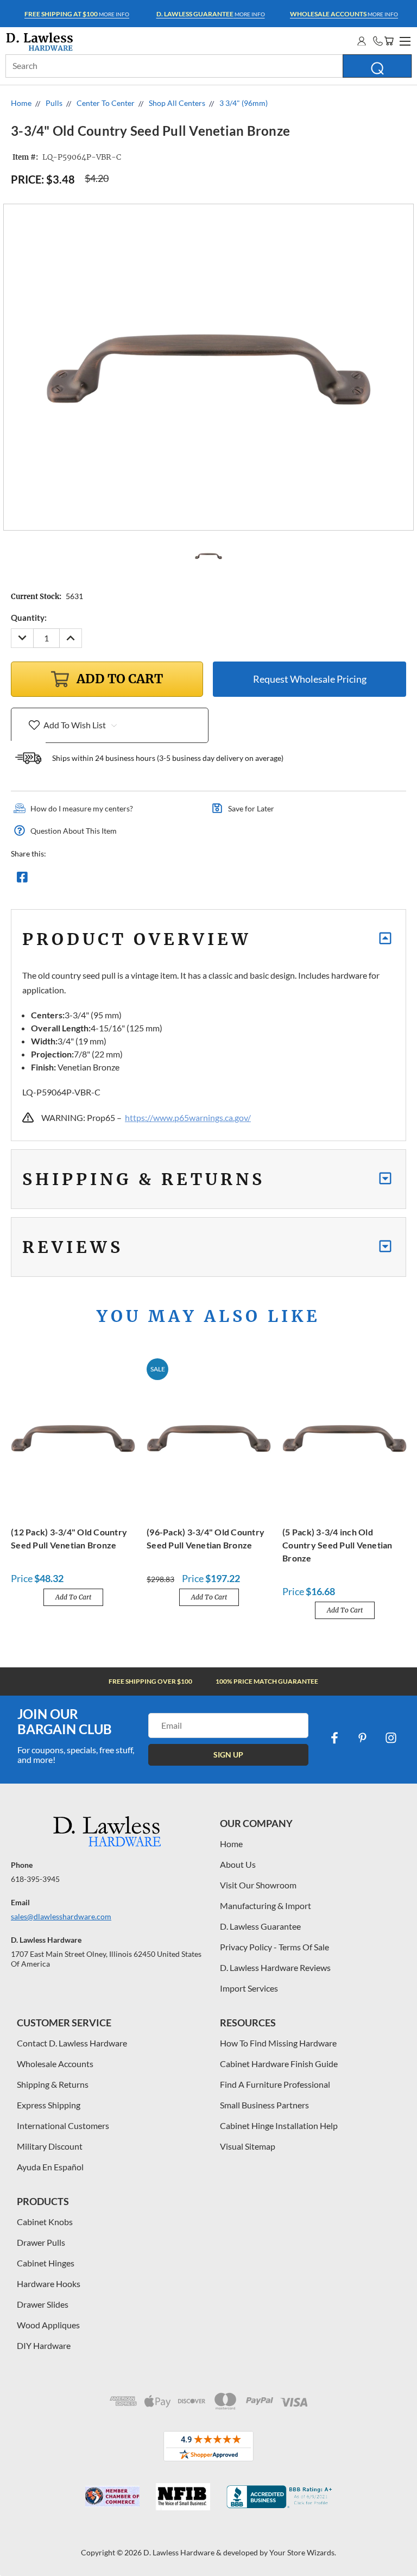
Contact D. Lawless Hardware (72, 2043)
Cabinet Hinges (46, 2263)
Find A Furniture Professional (275, 2084)
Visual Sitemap (248, 2146)
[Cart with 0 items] (389, 41)
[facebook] (334, 1738)
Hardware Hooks (49, 2284)
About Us (238, 1864)
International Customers (63, 2125)
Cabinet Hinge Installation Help (279, 2125)
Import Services (249, 1988)
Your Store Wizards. (303, 2552)
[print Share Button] (100, 880)
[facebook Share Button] (22, 880)
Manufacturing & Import (266, 1906)
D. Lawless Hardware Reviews (275, 1967)
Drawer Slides (43, 2304)
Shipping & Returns (53, 2084)
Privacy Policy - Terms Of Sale (274, 1947)
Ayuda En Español (50, 2167)
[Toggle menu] (403, 40)
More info (77, 14)
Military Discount (50, 2146)
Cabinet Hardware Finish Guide (279, 2064)
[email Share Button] (61, 880)
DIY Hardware (44, 2345)
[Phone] (378, 41)
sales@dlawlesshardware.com (61, 1916)
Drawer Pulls (41, 2242)
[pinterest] (363, 1738)
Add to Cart (73, 1597)
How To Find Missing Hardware (278, 2043)
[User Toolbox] (362, 41)
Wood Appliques (48, 2325)
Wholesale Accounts (55, 2064)
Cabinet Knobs (45, 2222)
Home (231, 1844)
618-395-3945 (35, 1879)
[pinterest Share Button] (140, 880)
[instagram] (391, 1738)
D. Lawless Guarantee (260, 1926)
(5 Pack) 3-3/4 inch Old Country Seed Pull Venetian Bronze (337, 1545)
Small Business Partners (264, 2105)
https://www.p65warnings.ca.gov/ (188, 1117)
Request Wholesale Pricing (310, 679)
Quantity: (29, 618)
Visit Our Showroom (258, 1885)
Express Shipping (49, 2105)
